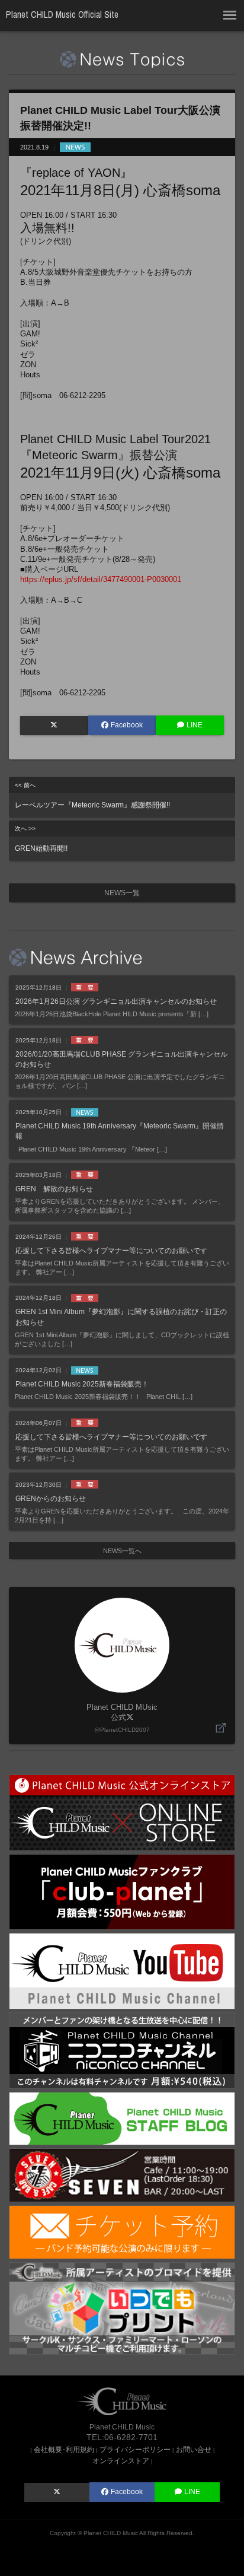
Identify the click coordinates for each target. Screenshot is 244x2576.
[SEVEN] (122, 2175)
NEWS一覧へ (122, 1551)
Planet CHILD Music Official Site (62, 15)
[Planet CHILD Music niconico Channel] (122, 2050)
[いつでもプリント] (122, 2308)
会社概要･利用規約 (64, 2449)
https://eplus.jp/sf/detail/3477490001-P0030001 (101, 579)
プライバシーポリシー (135, 2449)
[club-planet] (122, 1892)
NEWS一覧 (122, 893)
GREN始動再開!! (41, 839)
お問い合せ (194, 2449)
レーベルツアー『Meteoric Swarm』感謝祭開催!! (92, 796)
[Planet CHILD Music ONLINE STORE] (122, 1812)
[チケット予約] (122, 2232)
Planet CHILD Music (111, 2533)
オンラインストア (121, 2461)
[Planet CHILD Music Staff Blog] (122, 2118)
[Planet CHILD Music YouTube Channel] (122, 1971)
